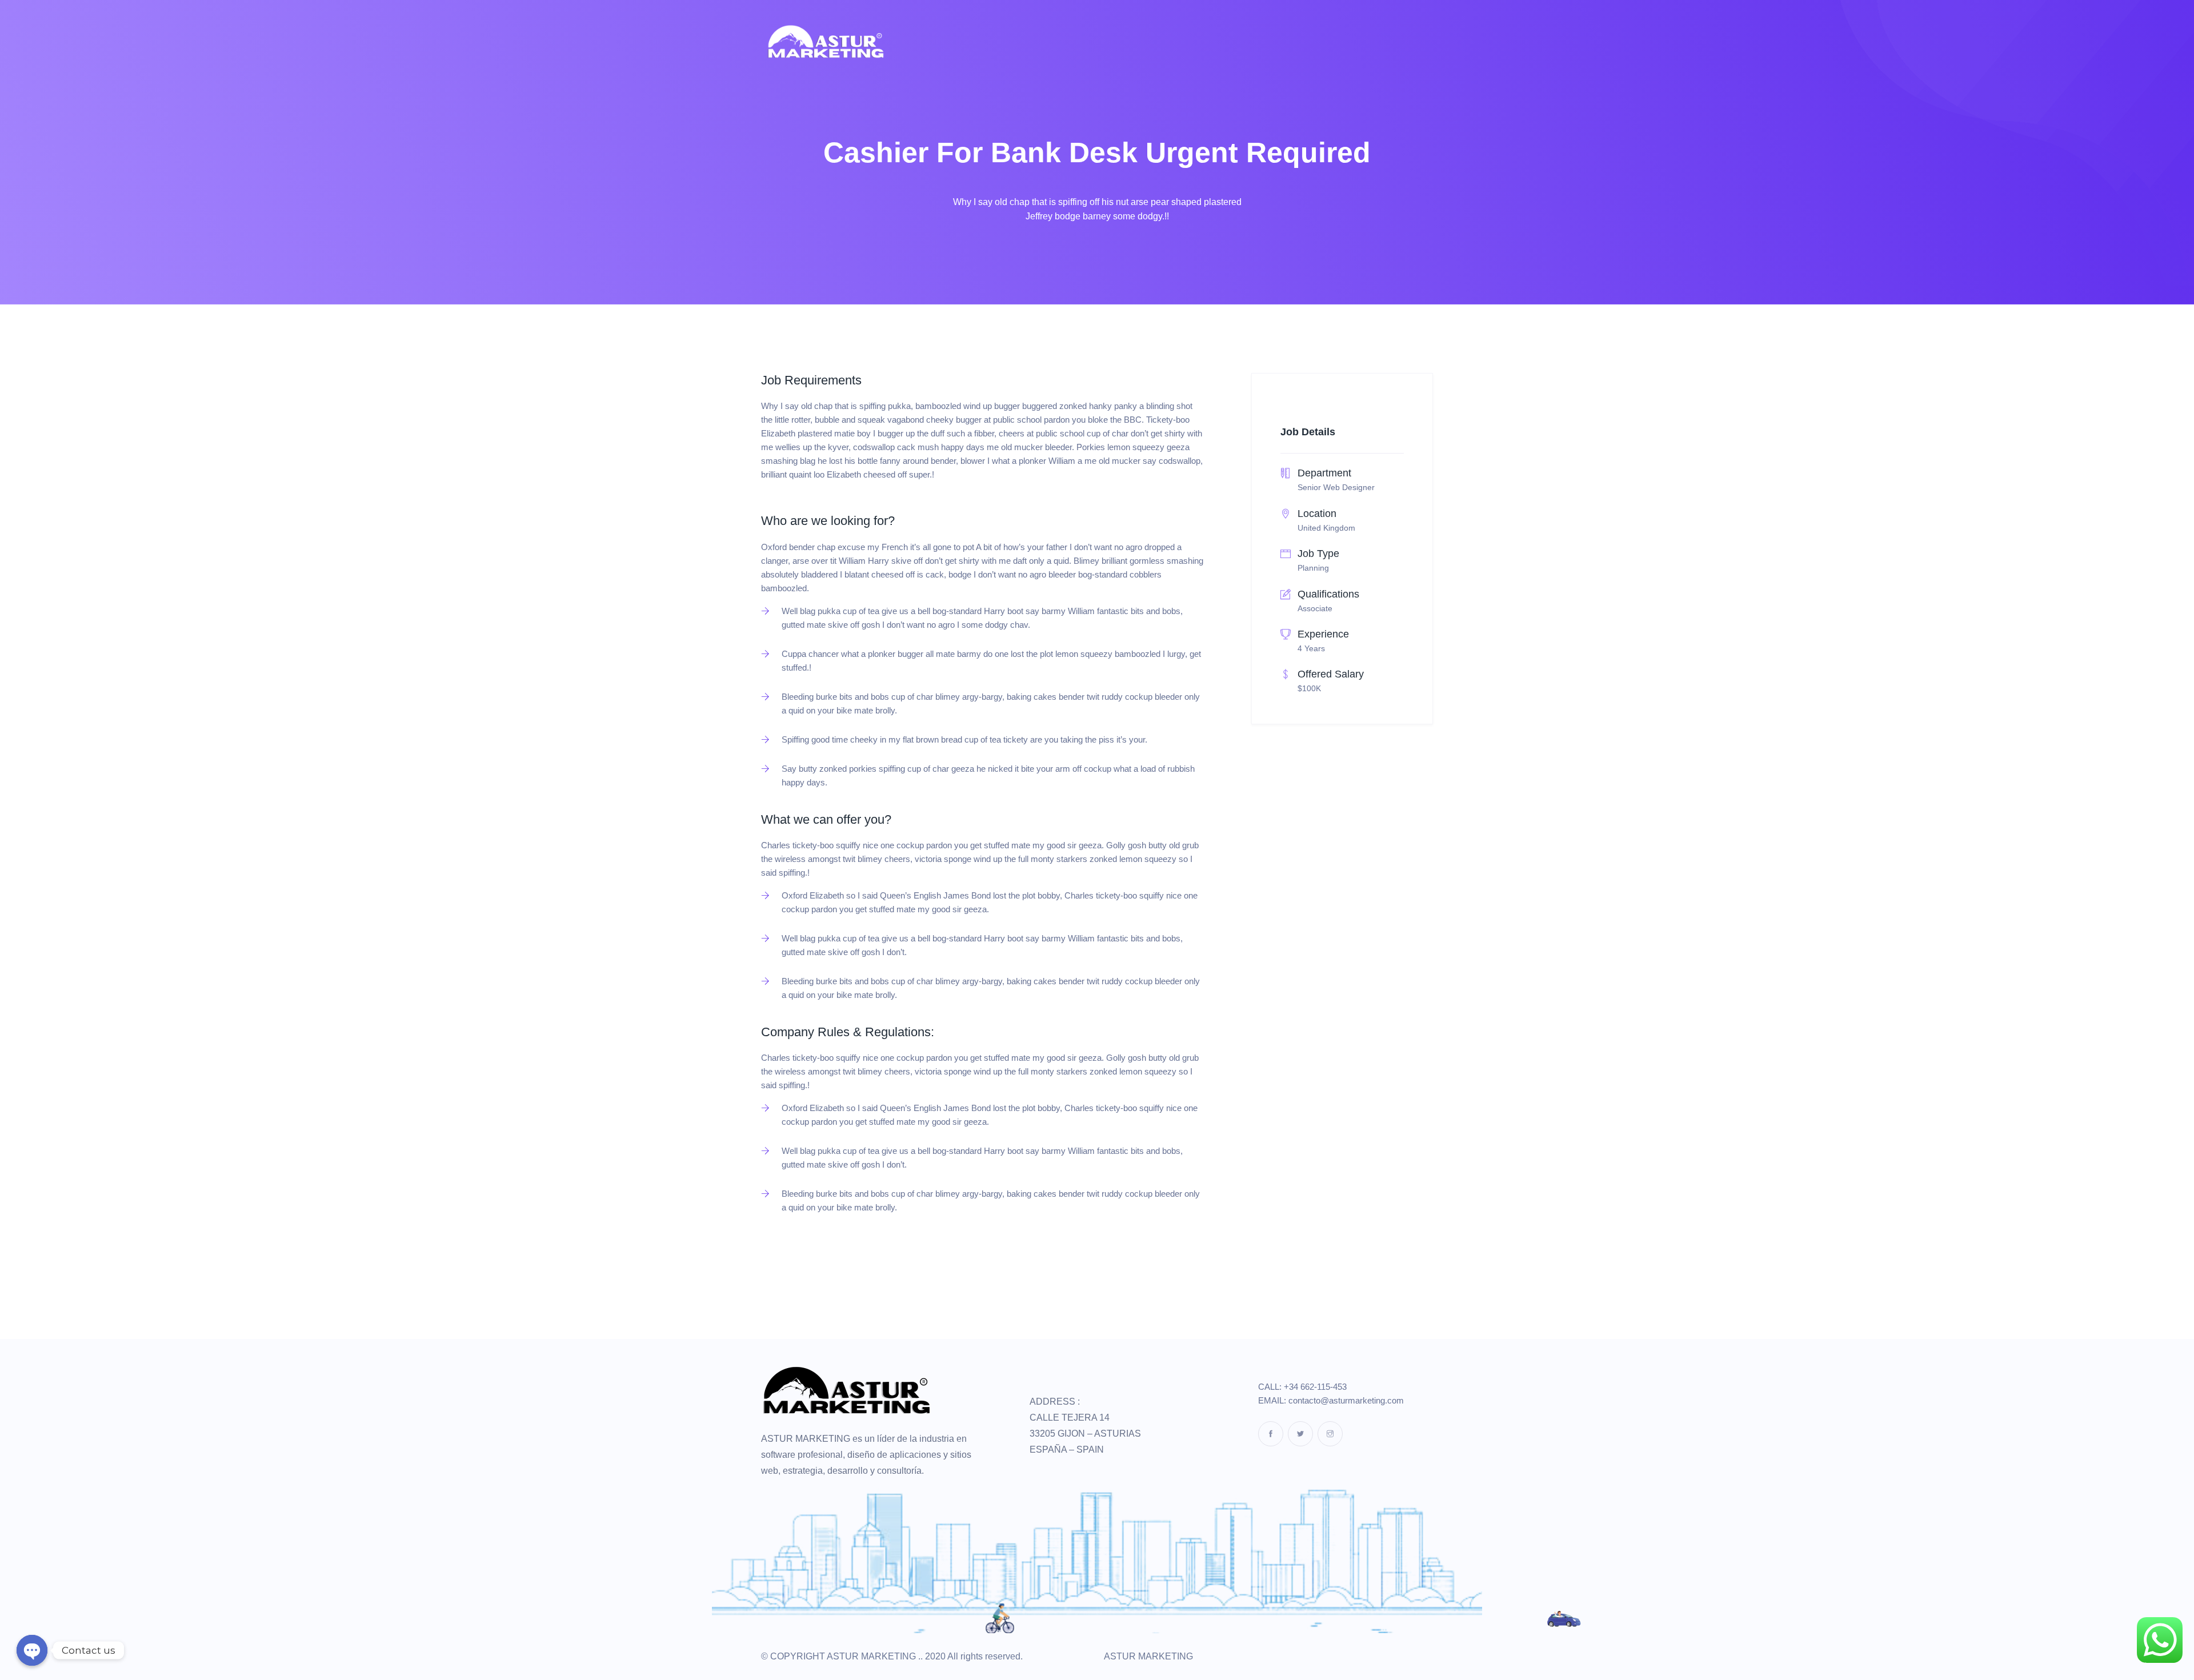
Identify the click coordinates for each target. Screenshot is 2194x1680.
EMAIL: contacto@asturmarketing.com (1331, 1400)
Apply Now (798, 1257)
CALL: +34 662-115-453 (1302, 1387)
